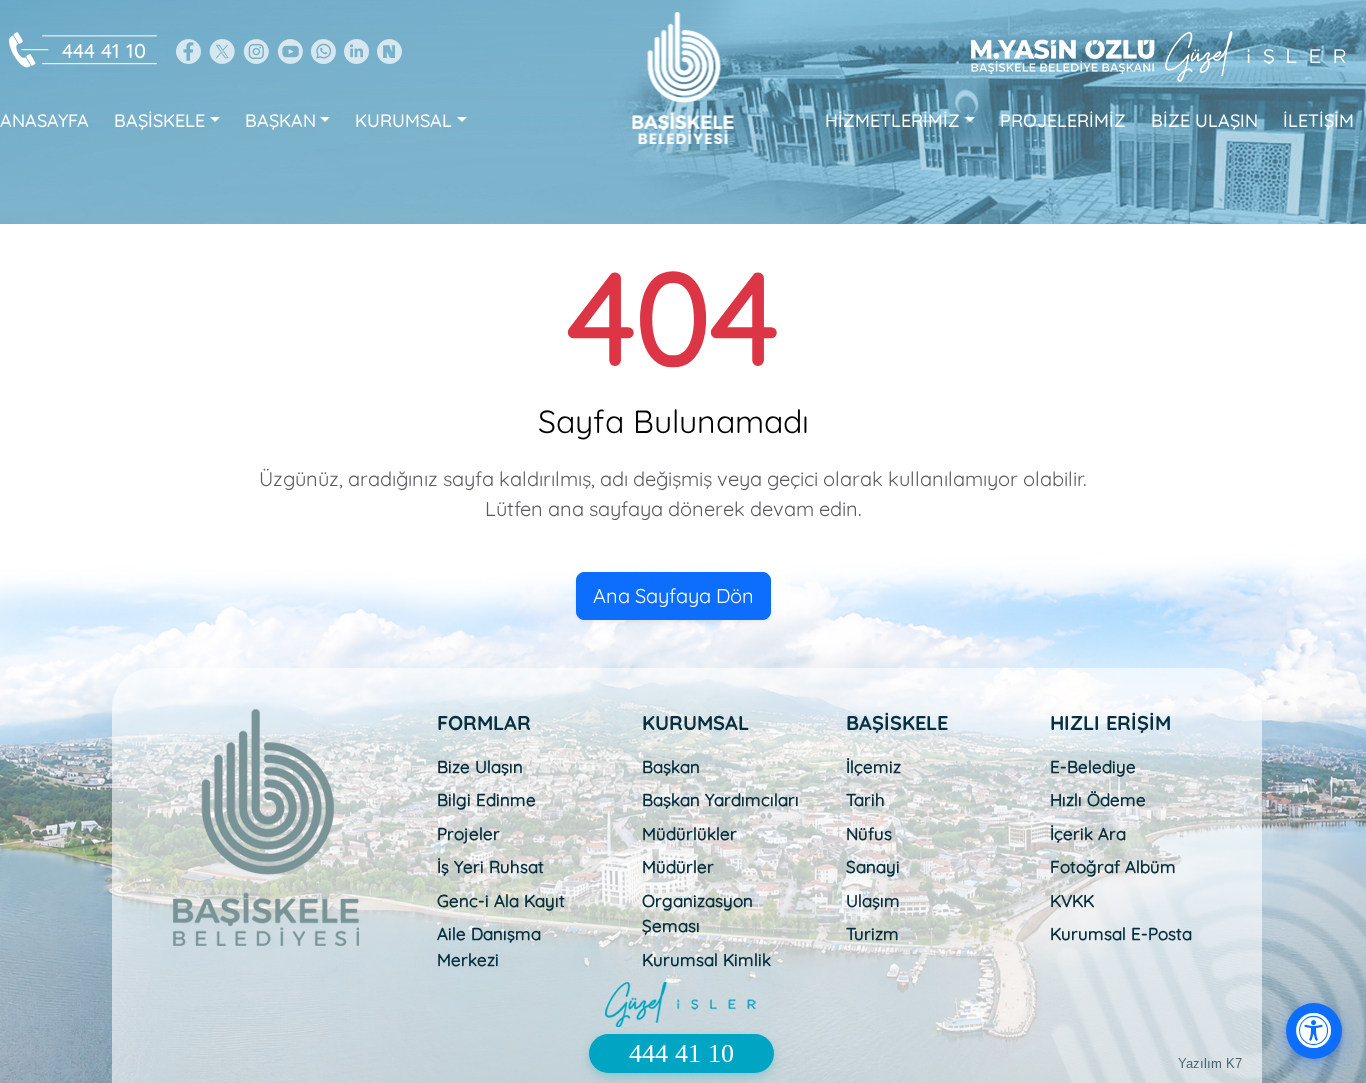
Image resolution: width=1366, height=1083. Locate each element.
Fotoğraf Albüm (1113, 866)
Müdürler (678, 866)
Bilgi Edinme (486, 799)
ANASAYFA (44, 120)
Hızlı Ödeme (1098, 799)
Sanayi (873, 866)
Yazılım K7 (1210, 1063)
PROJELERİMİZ (1063, 120)
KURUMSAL (403, 120)
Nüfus (869, 833)
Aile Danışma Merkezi (489, 946)
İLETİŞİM (1318, 120)
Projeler (468, 833)
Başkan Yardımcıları (720, 799)
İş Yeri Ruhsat (490, 866)
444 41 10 (104, 50)
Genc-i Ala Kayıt (501, 900)
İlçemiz (873, 766)
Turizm (872, 933)
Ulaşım (873, 900)
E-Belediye (1093, 766)
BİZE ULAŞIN (1204, 120)
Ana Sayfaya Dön (673, 595)
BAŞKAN (280, 120)
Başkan (671, 766)
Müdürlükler (689, 833)
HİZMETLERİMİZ (892, 120)
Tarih (865, 799)
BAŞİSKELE (159, 120)
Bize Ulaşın (480, 766)
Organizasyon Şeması (697, 913)
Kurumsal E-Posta (1121, 933)
